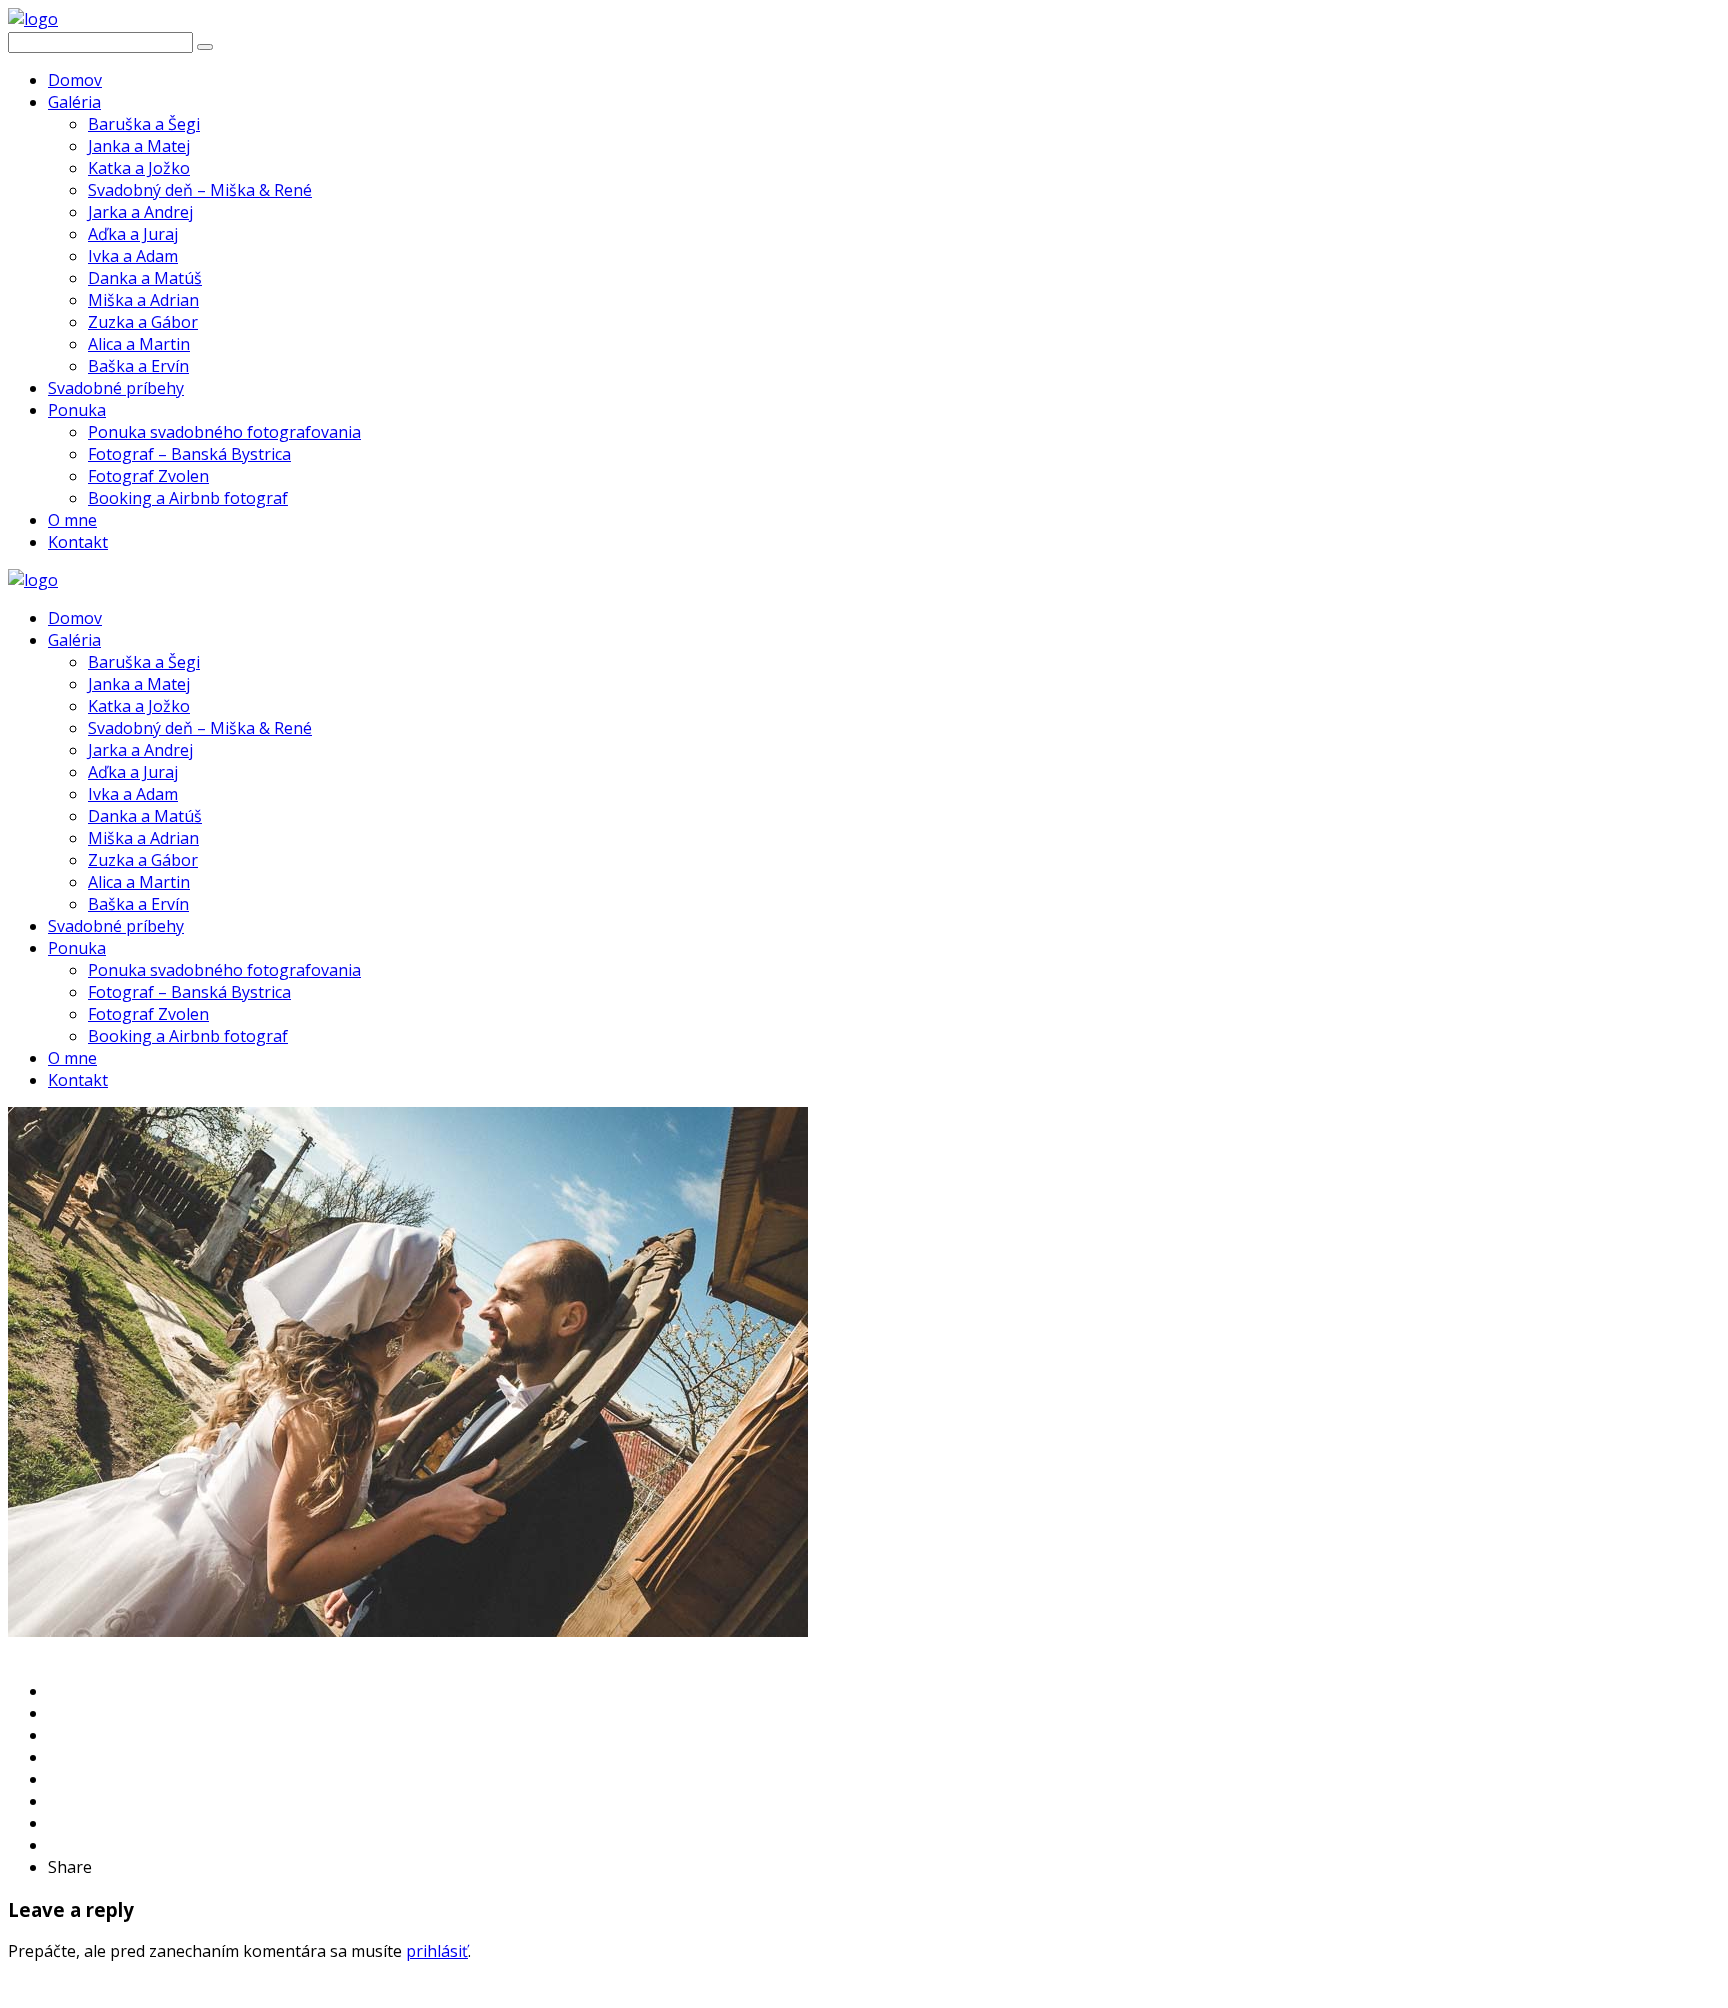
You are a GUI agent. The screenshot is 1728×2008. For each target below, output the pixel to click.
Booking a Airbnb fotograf (188, 498)
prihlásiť (437, 1951)
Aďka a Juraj (133, 234)
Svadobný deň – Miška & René (200, 190)
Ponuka (77, 410)
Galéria (74, 102)
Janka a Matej (139, 146)
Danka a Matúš (145, 278)
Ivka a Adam (133, 256)
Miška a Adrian (143, 300)
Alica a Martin (139, 344)
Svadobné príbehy (116, 388)
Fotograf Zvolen (148, 476)
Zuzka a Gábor (143, 322)
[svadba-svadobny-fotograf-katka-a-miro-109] (408, 1631)
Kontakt (78, 542)
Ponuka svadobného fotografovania (224, 432)
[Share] (54, 1691)
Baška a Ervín (138, 366)
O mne (72, 520)
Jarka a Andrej (140, 212)
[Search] (205, 47)
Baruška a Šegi (144, 124)
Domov (75, 80)
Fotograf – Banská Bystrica (189, 454)
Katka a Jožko (139, 168)
